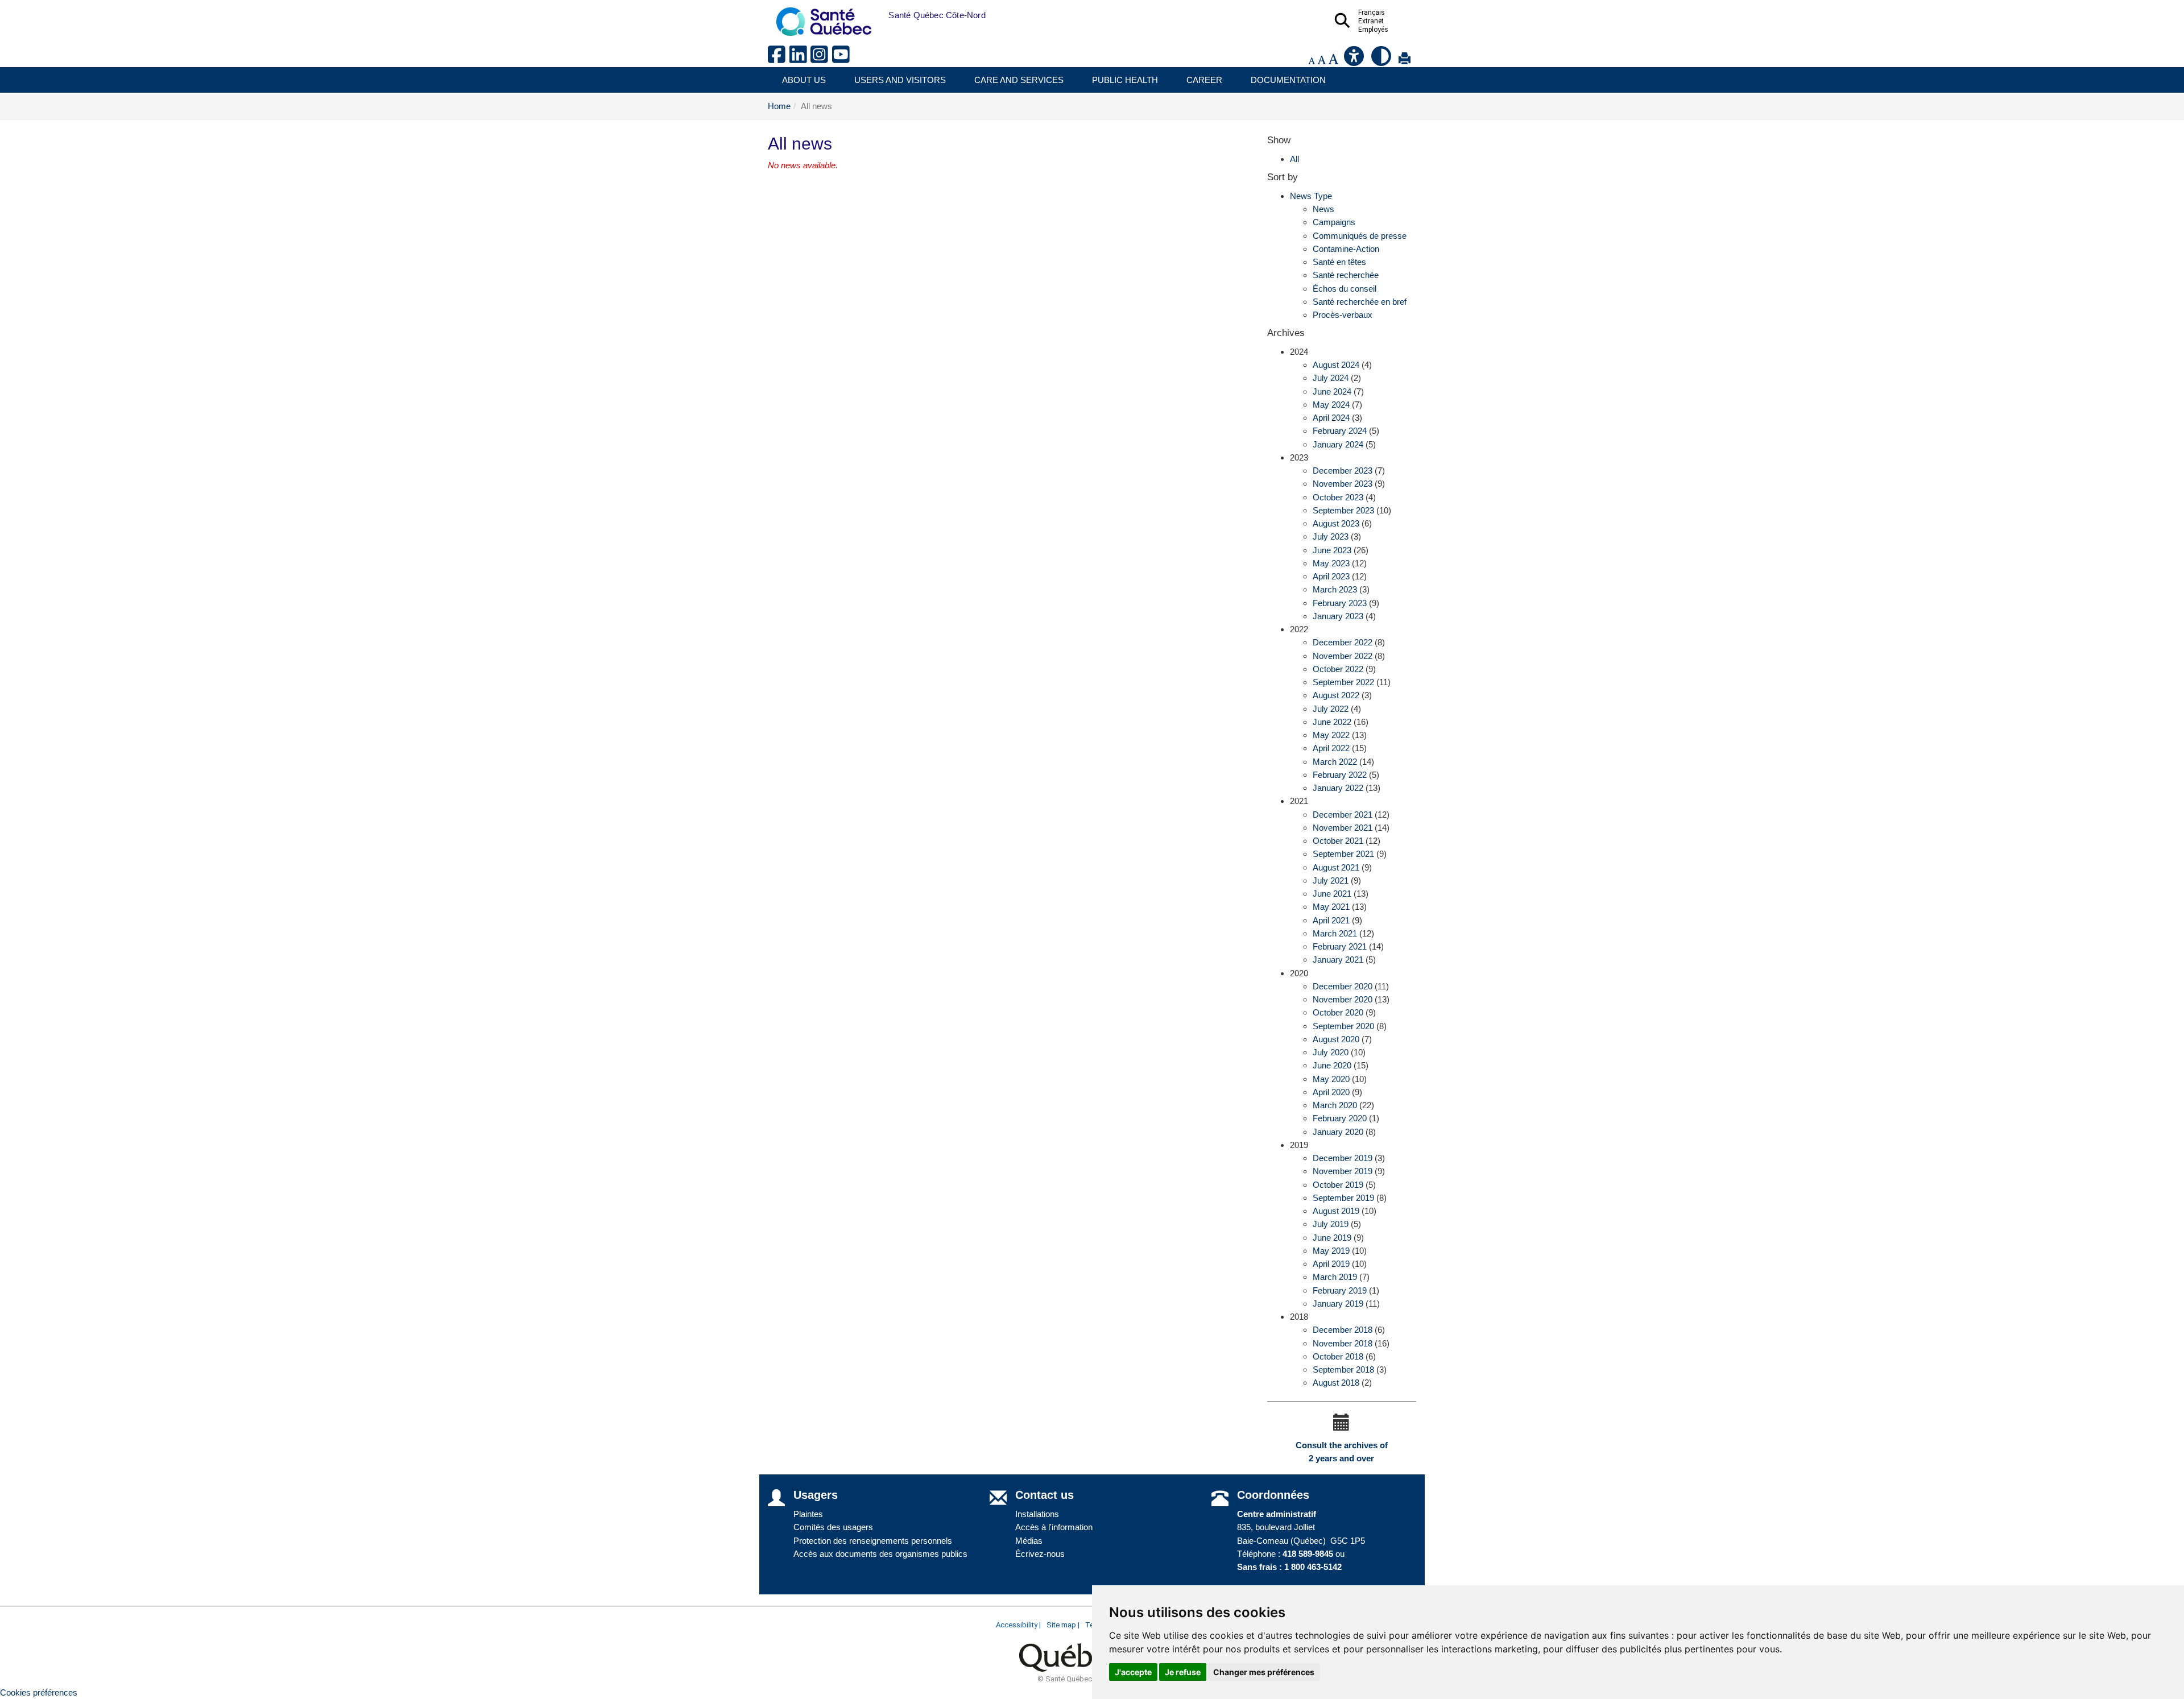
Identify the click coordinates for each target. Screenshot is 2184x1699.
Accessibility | (1018, 1625)
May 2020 (1331, 1079)
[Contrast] (1382, 61)
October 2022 (1338, 669)
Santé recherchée (1346, 275)
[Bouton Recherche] (880, 15)
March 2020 (1335, 1105)
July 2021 (1331, 880)
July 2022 (1331, 709)
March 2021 (1335, 933)
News (1323, 209)
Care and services (1019, 80)
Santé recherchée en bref (1360, 302)
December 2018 (1343, 1330)
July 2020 (1331, 1052)
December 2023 (1343, 471)
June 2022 (1332, 722)
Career (1204, 80)
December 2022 (1343, 642)
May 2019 (1331, 1251)
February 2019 (1340, 1290)
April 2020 (1331, 1092)
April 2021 (1331, 920)
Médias (1029, 1541)
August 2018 (1336, 1383)
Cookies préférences (39, 1692)
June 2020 (1332, 1065)
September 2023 (1343, 510)
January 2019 (1338, 1304)
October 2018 (1338, 1356)
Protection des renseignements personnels (873, 1541)
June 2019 (1332, 1238)
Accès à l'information (1054, 1527)
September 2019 (1343, 1198)
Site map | (1063, 1625)
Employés (1373, 30)
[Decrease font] (1312, 61)
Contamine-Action (1346, 249)
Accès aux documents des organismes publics (880, 1554)
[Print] (1405, 61)
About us (804, 80)
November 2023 (1343, 484)
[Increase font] (1333, 61)
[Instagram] (821, 59)
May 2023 (1331, 563)
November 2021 (1343, 828)
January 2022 (1338, 788)
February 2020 (1340, 1118)
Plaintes (808, 1514)
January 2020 (1338, 1132)
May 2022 (1331, 735)
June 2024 (1332, 391)
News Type (1311, 196)
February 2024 (1340, 431)
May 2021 (1331, 907)
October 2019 (1338, 1185)
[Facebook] (779, 59)
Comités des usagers (833, 1527)
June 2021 (1332, 894)
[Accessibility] (1355, 61)
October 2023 (1338, 497)
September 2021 (1343, 854)
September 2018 (1343, 1369)
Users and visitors (900, 80)
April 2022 (1331, 748)
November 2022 (1343, 656)
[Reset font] (1321, 61)
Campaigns (1334, 222)
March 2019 (1335, 1277)
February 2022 (1340, 775)
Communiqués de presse (1360, 236)
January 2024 (1338, 444)
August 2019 (1336, 1211)
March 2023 (1335, 589)
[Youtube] (842, 59)
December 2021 (1343, 815)
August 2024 (1336, 365)
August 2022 (1336, 695)
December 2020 (1343, 986)
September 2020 (1343, 1026)
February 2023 (1340, 603)
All (1294, 159)
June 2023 (1332, 550)
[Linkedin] (800, 59)
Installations (1037, 1514)
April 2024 (1331, 418)
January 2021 (1338, 960)
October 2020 (1338, 1012)
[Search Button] (1346, 24)
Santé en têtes (1339, 262)
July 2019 (1331, 1224)
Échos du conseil (1345, 289)
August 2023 (1336, 523)
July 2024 (1331, 378)
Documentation (1288, 80)
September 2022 (1343, 682)
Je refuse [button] (1183, 1672)
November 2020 (1343, 999)
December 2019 (1343, 1158)
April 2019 (1331, 1264)
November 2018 (1343, 1343)
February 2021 (1340, 946)
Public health (1125, 80)
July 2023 (1331, 536)
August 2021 (1336, 867)
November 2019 (1343, 1171)
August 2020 (1336, 1039)
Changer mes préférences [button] (1264, 1672)
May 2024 (1331, 405)
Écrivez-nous (1040, 1554)
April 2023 (1331, 576)
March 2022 (1335, 762)
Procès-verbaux (1343, 315)
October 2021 (1338, 841)
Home (779, 106)
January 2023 (1338, 616)
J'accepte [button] (1133, 1672)
